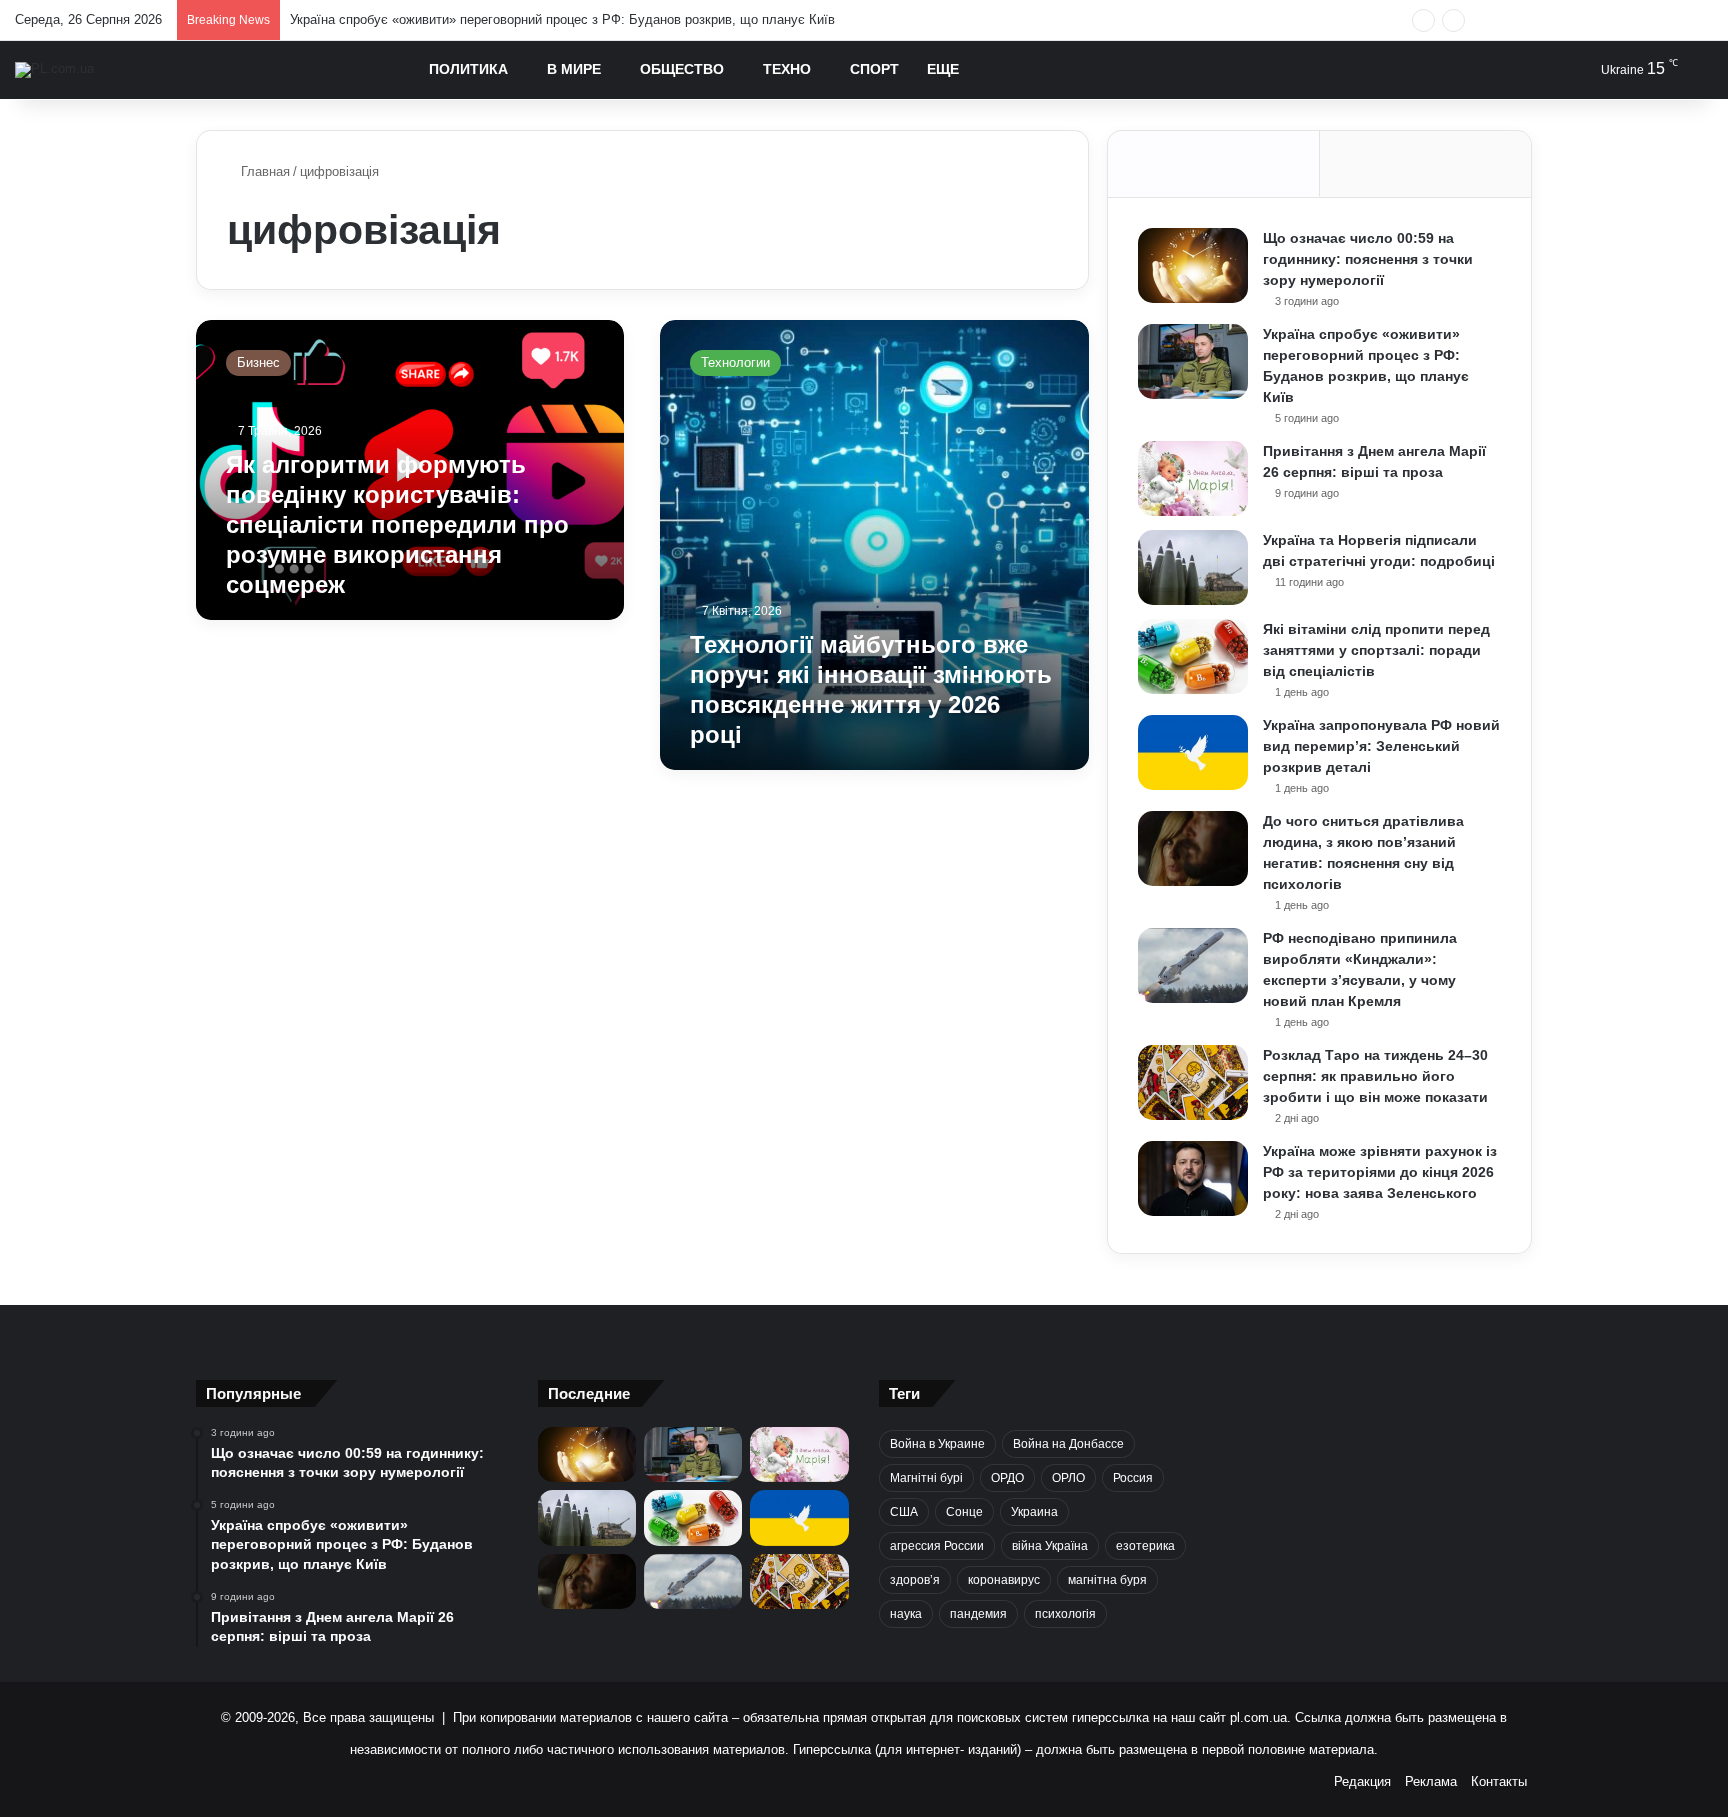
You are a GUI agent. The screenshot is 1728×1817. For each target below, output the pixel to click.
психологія (1065, 1614)
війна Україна (1050, 1546)
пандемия (978, 1614)
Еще (943, 69)
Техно (787, 69)
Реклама (1431, 1781)
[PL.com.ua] (54, 70)
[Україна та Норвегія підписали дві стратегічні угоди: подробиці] (1193, 567)
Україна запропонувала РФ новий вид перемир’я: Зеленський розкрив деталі (1381, 746)
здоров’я (915, 1580)
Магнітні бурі (926, 1478)
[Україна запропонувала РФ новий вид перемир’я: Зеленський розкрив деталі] (1193, 752)
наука (906, 1614)
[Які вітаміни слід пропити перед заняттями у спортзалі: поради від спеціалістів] (1193, 656)
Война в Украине (937, 1444)
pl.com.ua (1258, 1717)
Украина (1034, 1512)
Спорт (874, 69)
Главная (263, 171)
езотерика (1145, 1546)
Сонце (964, 1512)
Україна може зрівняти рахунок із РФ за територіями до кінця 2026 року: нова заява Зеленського (1380, 1172)
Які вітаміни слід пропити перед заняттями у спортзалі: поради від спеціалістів (1376, 650)
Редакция (1362, 1781)
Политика (468, 69)
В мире (574, 69)
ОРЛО (1068, 1478)
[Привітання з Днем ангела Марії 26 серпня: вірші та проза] (1193, 478)
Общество (682, 69)
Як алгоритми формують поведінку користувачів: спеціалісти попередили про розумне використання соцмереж (397, 524)
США (904, 1512)
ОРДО (1007, 1478)
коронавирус (1004, 1580)
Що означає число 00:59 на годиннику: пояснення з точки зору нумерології (1368, 259)
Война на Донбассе (1068, 1444)
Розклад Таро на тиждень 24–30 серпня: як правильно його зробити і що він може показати (1375, 1076)
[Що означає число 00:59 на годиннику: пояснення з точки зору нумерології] (1193, 265)
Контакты (1499, 1781)
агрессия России (937, 1546)
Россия (1133, 1478)
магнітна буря (1107, 1580)
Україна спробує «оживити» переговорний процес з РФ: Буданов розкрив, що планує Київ (562, 19)
